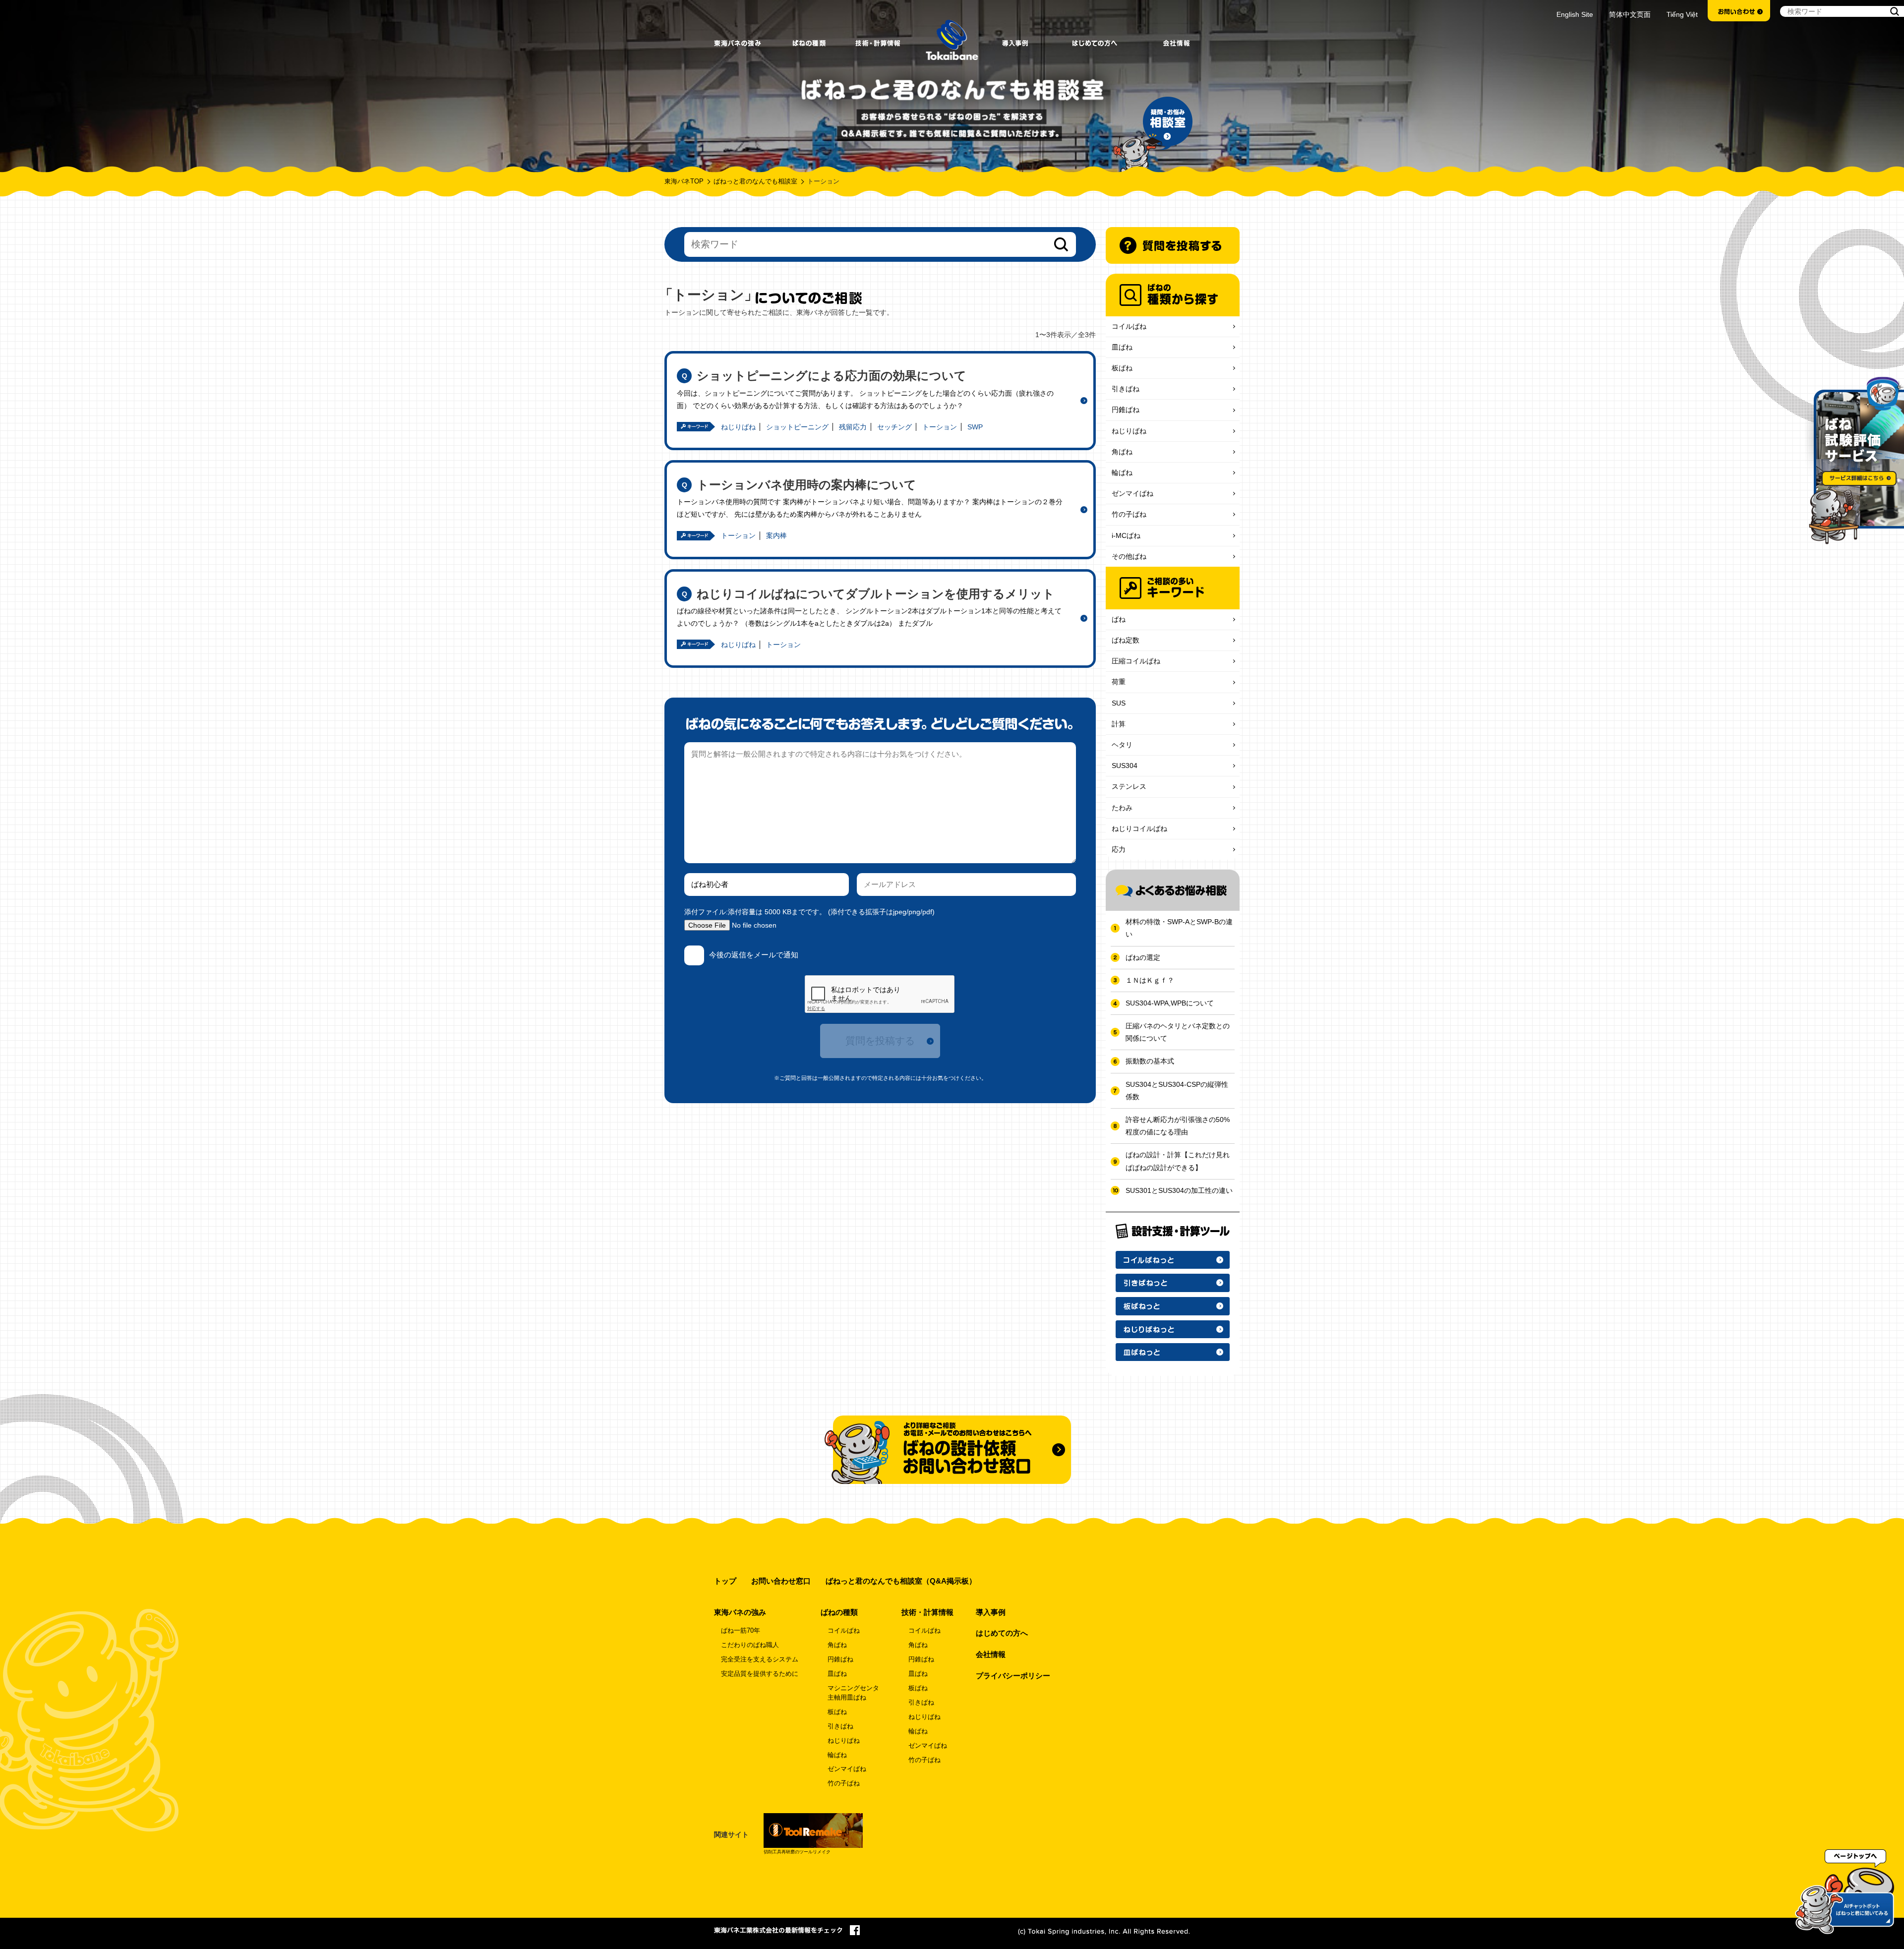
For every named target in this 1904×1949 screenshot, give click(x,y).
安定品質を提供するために (760, 1674)
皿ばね (1122, 347)
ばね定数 (1126, 640)
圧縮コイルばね (1136, 661)
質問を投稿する (880, 1041)
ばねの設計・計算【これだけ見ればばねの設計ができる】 (1178, 1161)
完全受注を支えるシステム (760, 1659)
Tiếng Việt (1682, 14)
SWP (975, 427)
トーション (940, 427)
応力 (1119, 849)
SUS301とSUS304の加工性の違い (1179, 1190)
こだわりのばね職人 (750, 1645)
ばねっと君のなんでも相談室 (755, 181)
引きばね (1126, 389)
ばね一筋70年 (741, 1631)
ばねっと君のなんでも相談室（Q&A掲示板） (901, 1581)
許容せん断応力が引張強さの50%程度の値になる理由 (1178, 1126)
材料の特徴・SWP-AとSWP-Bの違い (1179, 928)
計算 (1119, 724)
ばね (1119, 619)
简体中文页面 (1630, 14)
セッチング (894, 427)
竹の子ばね (1129, 514)
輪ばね (1122, 472)
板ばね (1122, 368)
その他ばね (1129, 556)
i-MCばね (1126, 535)
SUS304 (1125, 766)
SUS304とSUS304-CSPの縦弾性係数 (1177, 1091)
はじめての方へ (1002, 1633)
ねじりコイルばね (1139, 828)
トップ (725, 1581)
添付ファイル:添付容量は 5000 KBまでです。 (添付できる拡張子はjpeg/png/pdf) (809, 912)
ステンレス (1129, 786)
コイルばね (1129, 326)
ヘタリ (1122, 745)
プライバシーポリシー (1013, 1676)
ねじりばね (738, 427)
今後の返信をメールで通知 (754, 955)
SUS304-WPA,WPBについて (1170, 1003)
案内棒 (776, 535)
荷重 (1119, 682)
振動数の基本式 (1150, 1061)
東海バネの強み (740, 1612)
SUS (1119, 703)
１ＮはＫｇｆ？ (1150, 980)
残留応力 (853, 427)
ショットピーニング (797, 427)
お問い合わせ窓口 (781, 1581)
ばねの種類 (839, 1612)
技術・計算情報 (927, 1612)
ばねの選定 (1143, 957)
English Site (1575, 14)
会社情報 (991, 1654)
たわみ (1122, 808)
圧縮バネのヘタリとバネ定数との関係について (1178, 1032)
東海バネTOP (684, 181)
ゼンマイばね (1132, 493)
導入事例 (991, 1612)
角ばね (1122, 452)
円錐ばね (1126, 410)
